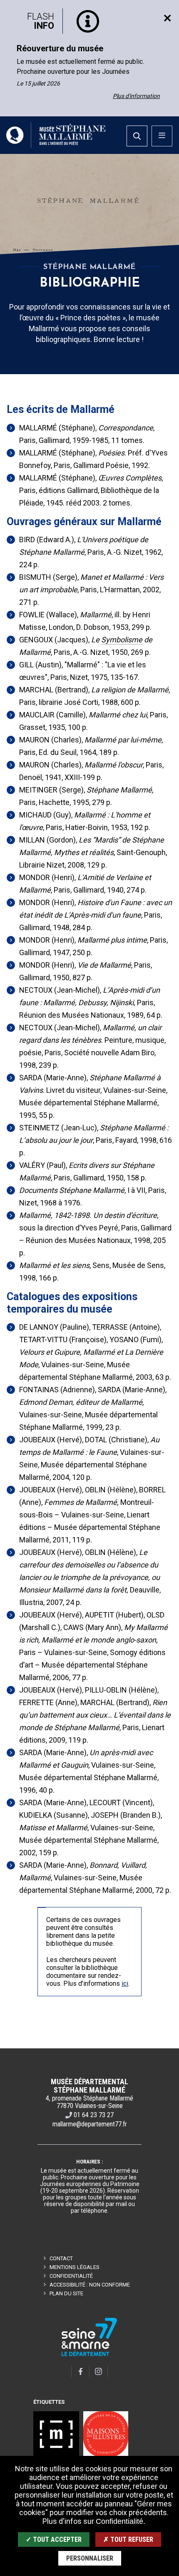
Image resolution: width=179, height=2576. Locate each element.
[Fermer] (167, 18)
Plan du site (66, 2293)
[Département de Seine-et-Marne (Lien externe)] (89, 2355)
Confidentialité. (121, 2521)
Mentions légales (75, 2267)
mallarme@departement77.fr (90, 2124)
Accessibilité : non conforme (90, 2285)
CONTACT (61, 2258)
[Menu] (162, 136)
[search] (137, 136)
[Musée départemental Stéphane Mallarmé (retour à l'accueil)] (56, 135)
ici (125, 1984)
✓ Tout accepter (54, 2540)
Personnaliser (90, 2558)
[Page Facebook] (80, 2371)
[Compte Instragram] (99, 2371)
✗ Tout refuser (128, 2540)
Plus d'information (136, 96)
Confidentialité (71, 2276)
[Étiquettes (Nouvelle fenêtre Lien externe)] (56, 2434)
